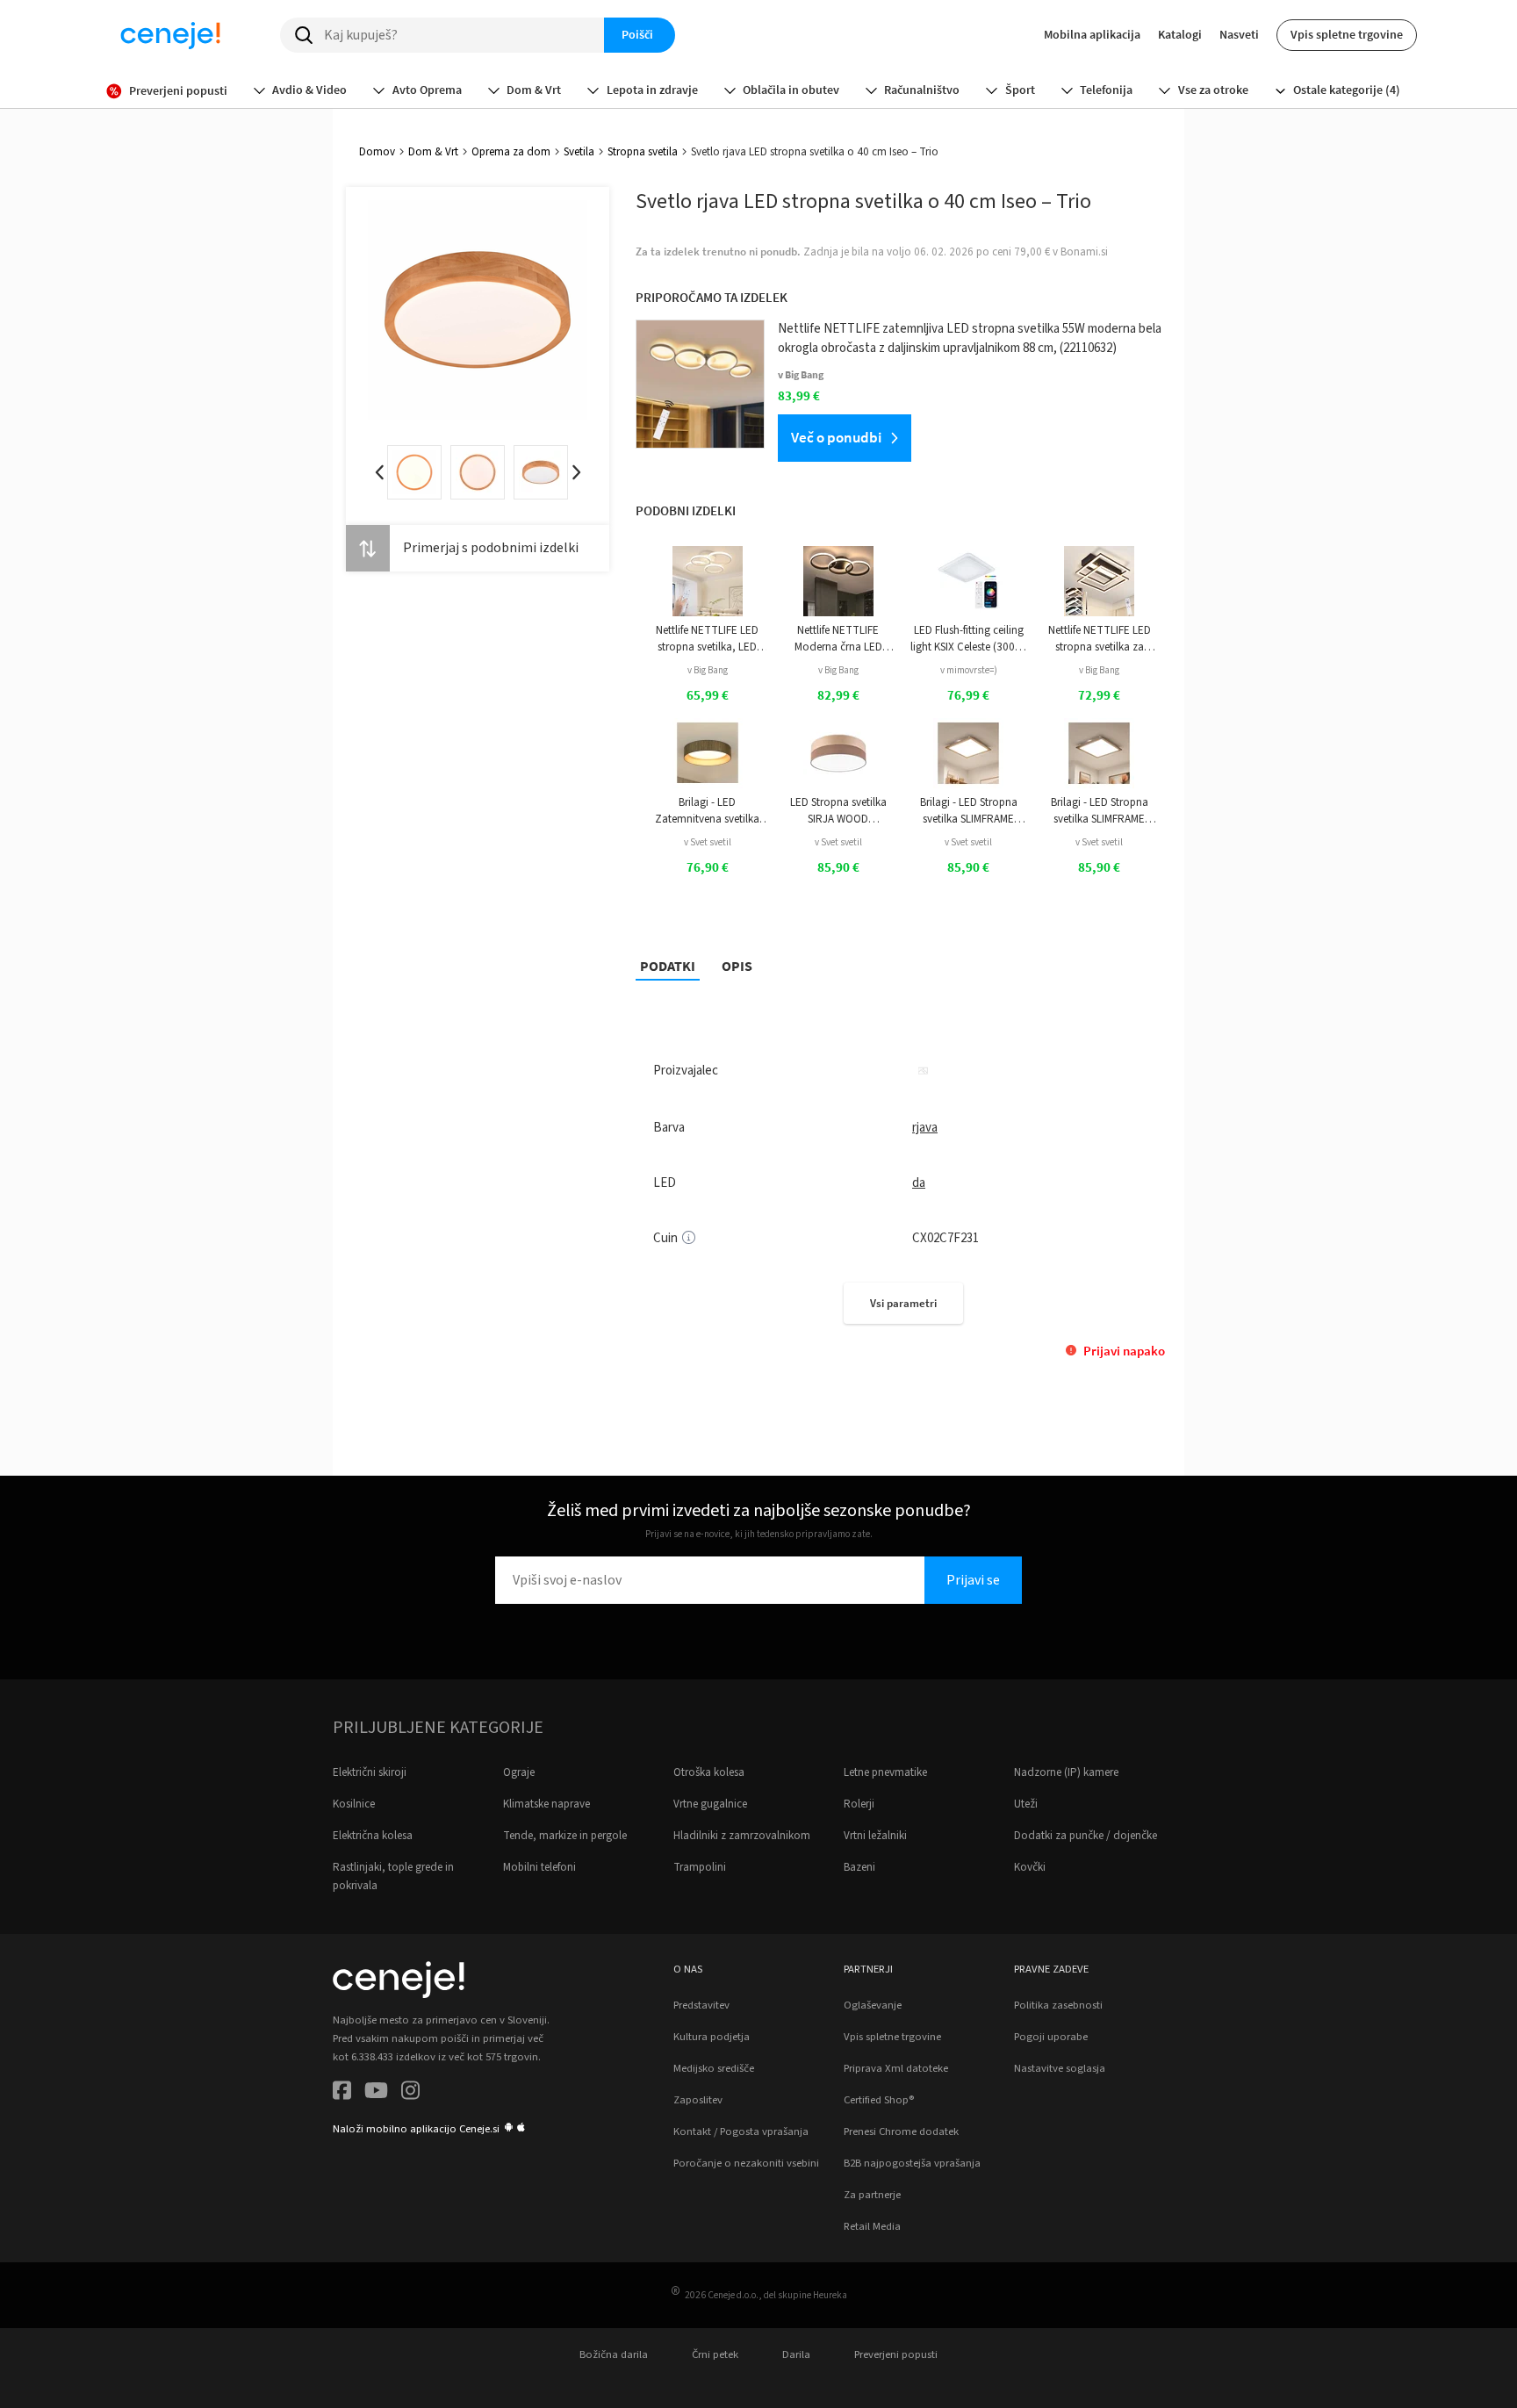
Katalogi (1180, 34)
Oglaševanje (873, 2005)
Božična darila (614, 2354)
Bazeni (859, 1867)
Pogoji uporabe (1051, 2037)
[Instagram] (410, 2093)
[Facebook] (342, 2093)
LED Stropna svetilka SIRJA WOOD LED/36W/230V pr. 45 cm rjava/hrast (838, 811)
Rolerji (859, 1804)
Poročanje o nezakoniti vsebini (746, 2163)
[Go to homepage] (170, 35)
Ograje (519, 1772)
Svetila (579, 152)
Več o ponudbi (836, 437)
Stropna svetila (643, 152)
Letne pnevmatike (885, 1772)
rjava (925, 1128)
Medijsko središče (714, 2068)
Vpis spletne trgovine (1347, 34)
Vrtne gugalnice (710, 1804)
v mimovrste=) (969, 670)
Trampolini (700, 1867)
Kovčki (1030, 1867)
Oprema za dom (511, 152)
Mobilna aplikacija (1092, 34)
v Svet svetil (708, 842)
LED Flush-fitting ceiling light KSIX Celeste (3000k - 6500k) (968, 639)
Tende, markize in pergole (565, 1836)
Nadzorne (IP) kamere (1066, 1772)
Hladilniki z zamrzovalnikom (742, 1836)
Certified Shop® (879, 2100)
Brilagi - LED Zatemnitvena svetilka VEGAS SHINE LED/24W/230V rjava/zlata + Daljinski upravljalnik (707, 811)
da (919, 1183)
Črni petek (715, 2354)
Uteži (1026, 1804)
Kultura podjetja (712, 2037)
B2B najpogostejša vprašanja (912, 2163)
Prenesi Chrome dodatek (901, 2131)
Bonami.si (1084, 252)
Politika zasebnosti (1058, 2005)
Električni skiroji (370, 1772)
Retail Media (872, 2226)
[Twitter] (376, 2093)
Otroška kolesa (709, 1772)
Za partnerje (872, 2195)
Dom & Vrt (433, 152)
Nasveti (1239, 34)
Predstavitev (701, 2005)
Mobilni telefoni (539, 1867)
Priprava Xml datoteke (896, 2068)
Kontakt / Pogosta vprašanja (741, 2131)
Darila (796, 2354)
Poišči (637, 34)
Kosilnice (354, 1804)
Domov (377, 152)
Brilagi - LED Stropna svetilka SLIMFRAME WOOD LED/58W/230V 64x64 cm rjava (968, 811)
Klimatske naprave (546, 1804)
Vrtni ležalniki (875, 1836)
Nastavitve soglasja (1060, 2068)
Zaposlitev (698, 2100)
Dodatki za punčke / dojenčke (1086, 1836)
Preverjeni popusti (896, 2354)
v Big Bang (708, 670)
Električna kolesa (373, 1836)
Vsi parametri (903, 1303)
